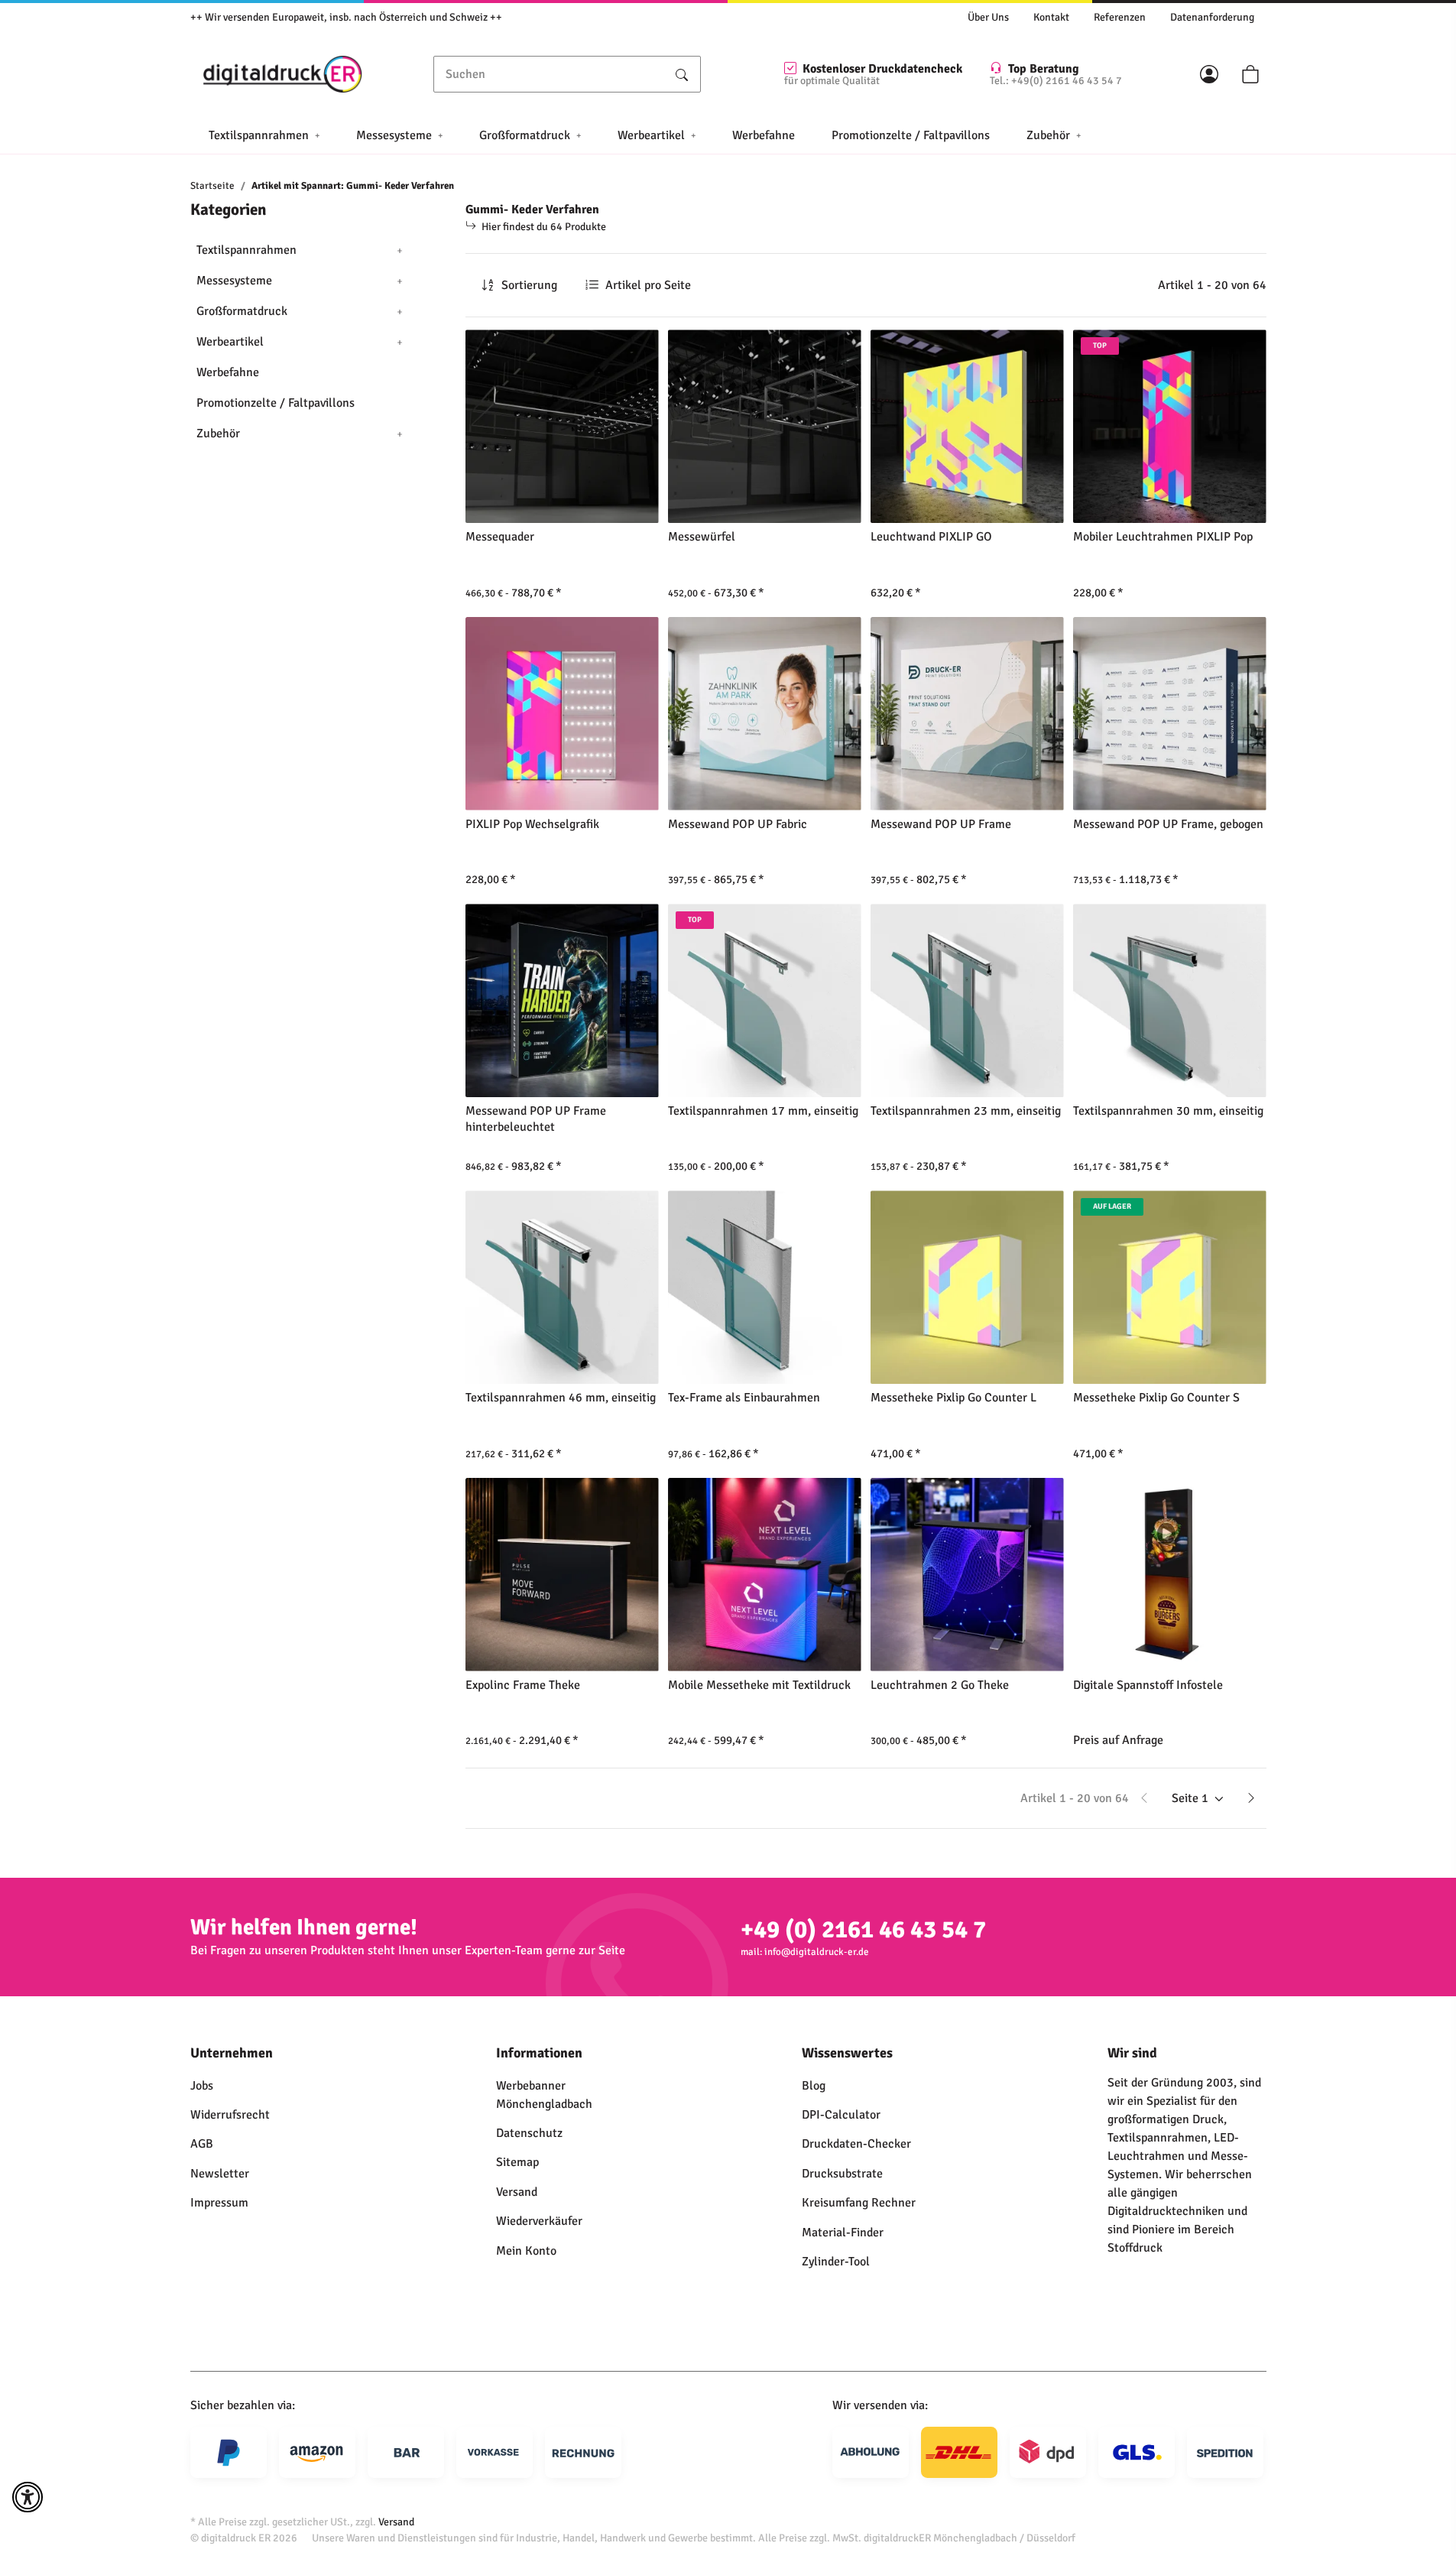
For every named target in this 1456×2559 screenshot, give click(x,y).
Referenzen (1120, 17)
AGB (202, 2144)
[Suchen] (682, 74)
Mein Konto (526, 2251)
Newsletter (220, 2174)
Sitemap (517, 2162)
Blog (814, 2086)
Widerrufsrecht (230, 2115)
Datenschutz (529, 2133)
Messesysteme (234, 281)
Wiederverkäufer (539, 2221)
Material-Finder (843, 2233)
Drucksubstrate (842, 2174)
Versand (517, 2192)
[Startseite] (283, 74)
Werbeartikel (230, 342)
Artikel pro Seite (648, 285)
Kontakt (1051, 17)
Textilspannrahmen (246, 250)
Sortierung (529, 285)
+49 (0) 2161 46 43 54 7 (863, 1929)
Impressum (219, 2203)
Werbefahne (228, 372)
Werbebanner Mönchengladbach (544, 2095)
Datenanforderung (1212, 17)
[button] (1209, 74)
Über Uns (988, 17)
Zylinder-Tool (836, 2262)
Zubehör (218, 434)
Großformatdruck (242, 311)
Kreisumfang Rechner (859, 2203)
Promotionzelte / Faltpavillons (276, 403)
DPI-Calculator (841, 2115)
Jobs (202, 2086)
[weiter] (1251, 1798)
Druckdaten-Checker (856, 2144)
